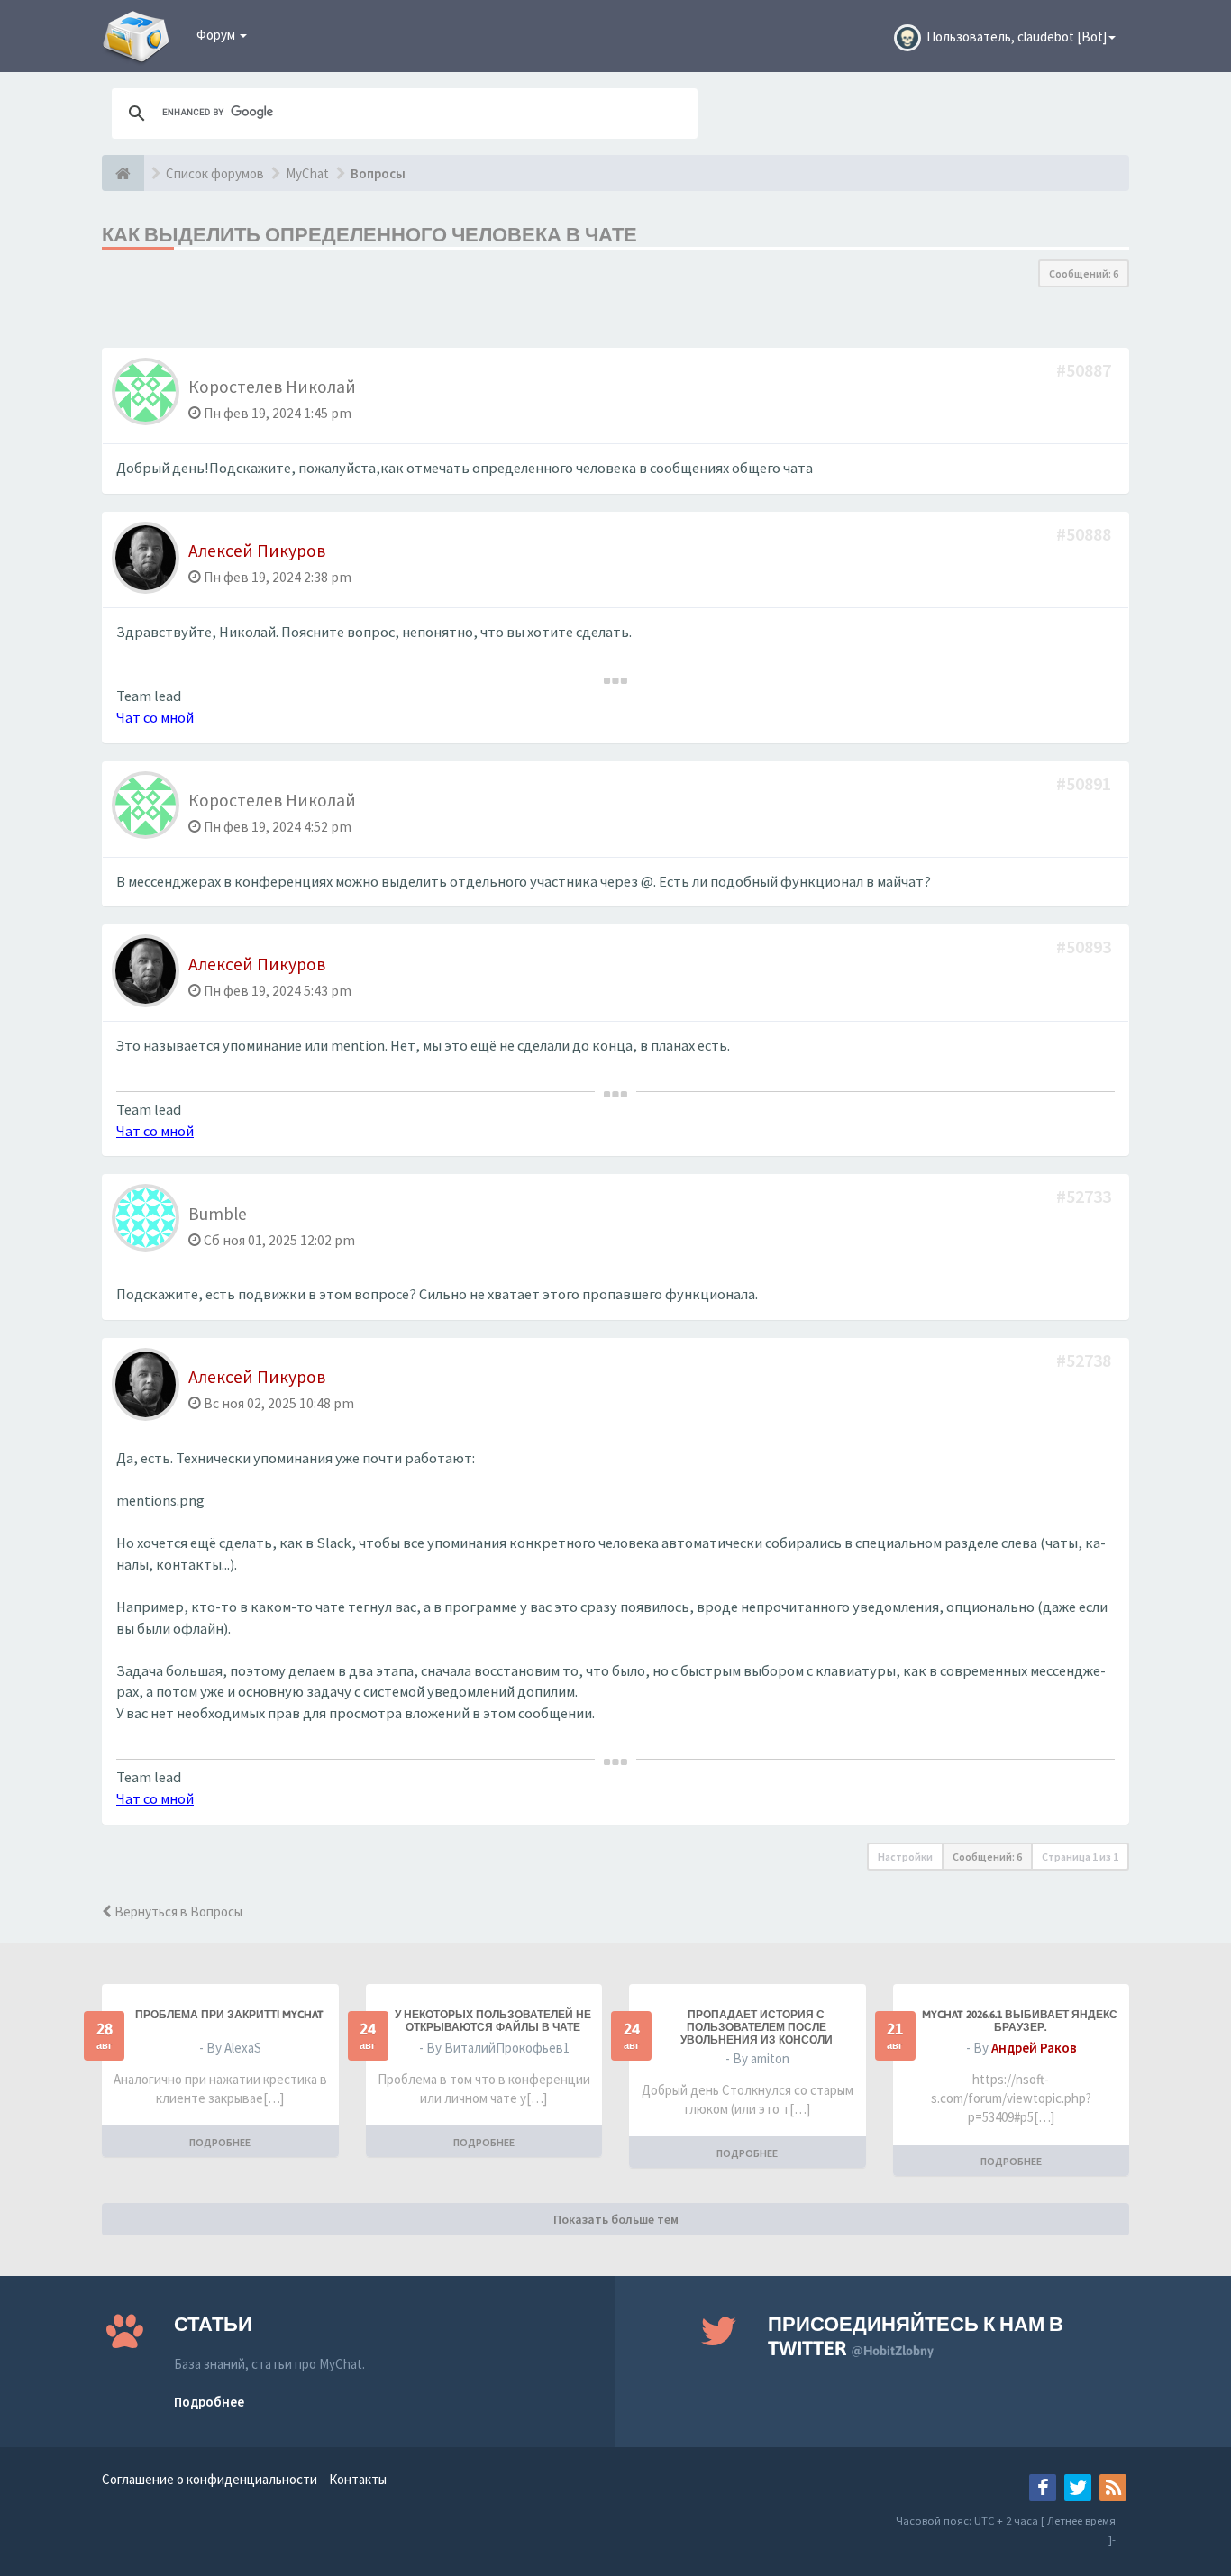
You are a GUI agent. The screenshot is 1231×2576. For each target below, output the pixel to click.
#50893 (1085, 947)
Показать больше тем (616, 2219)
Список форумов (215, 173)
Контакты (358, 2479)
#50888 (1085, 534)
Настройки (905, 1857)
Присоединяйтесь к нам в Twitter (916, 2336)
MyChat (307, 173)
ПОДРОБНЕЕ (220, 2142)
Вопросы (378, 173)
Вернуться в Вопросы (177, 1912)
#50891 (1085, 783)
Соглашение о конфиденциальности (210, 2479)
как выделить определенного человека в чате (369, 234)
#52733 (1085, 1196)
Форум (217, 35)
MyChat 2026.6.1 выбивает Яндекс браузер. (1020, 2021)
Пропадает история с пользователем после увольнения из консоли (757, 2027)
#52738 (1085, 1360)
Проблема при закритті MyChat (229, 2015)
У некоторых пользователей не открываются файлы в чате (493, 2021)
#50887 (1085, 370)
